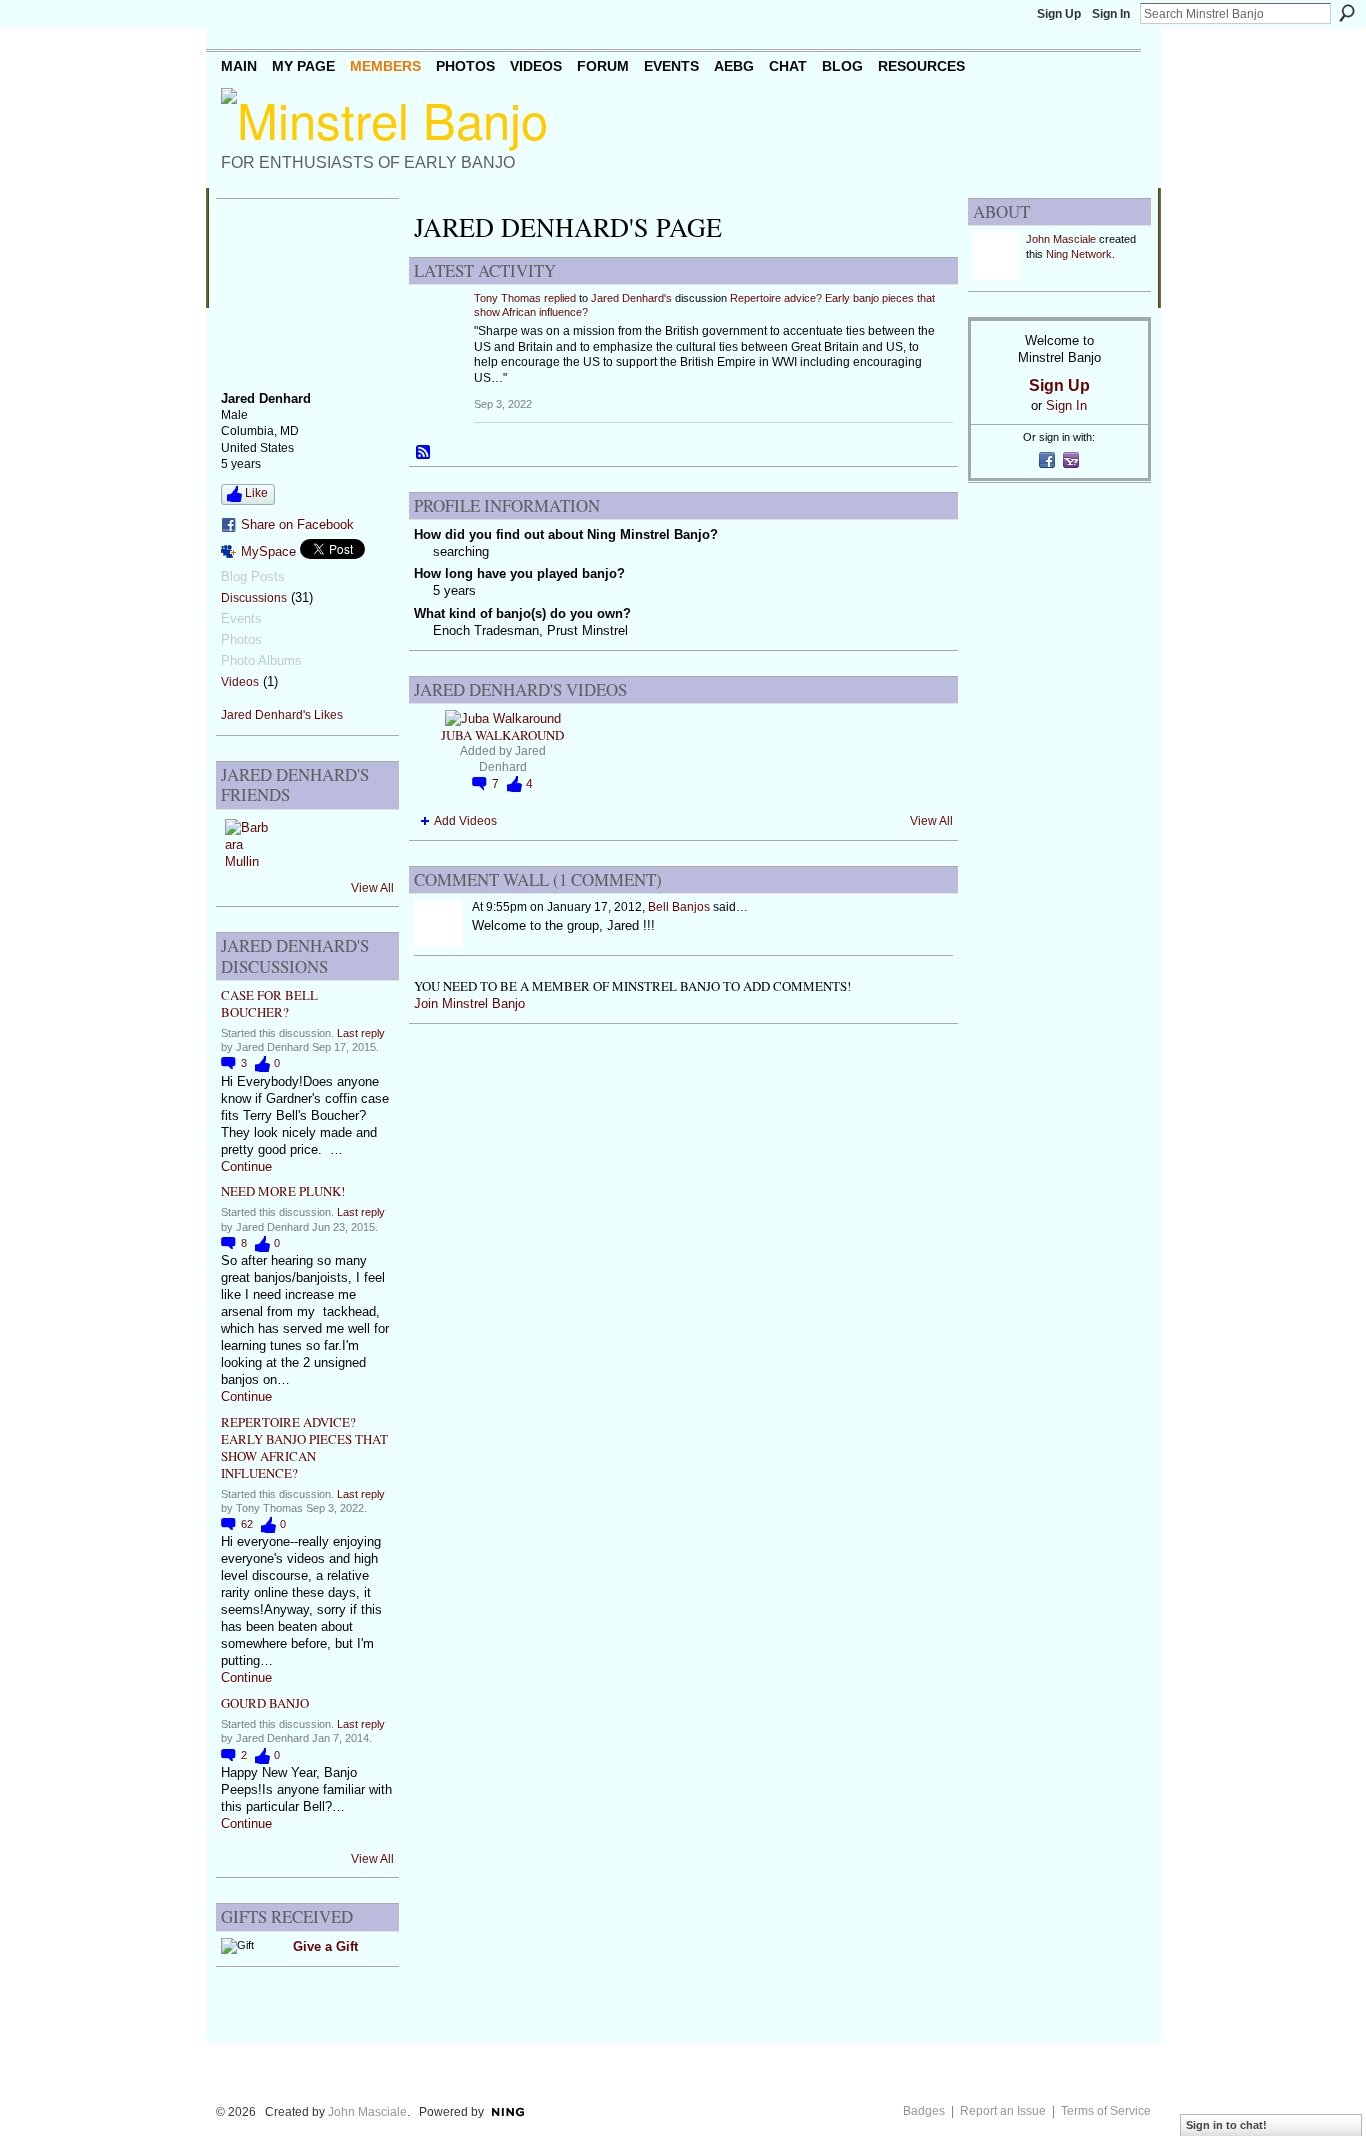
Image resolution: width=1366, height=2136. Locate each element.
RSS (424, 453)
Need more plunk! (283, 1191)
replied (560, 298)
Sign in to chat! (1226, 2125)
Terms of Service (1106, 2111)
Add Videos (465, 821)
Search (1347, 13)
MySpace (268, 551)
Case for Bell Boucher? (269, 1003)
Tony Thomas (507, 298)
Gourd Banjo (265, 1703)
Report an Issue (1003, 2111)
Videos (240, 682)
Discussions (254, 598)
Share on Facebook (297, 524)
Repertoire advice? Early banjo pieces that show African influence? (304, 1447)
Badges (924, 2111)
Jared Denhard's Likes (282, 715)
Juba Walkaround (502, 735)
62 (248, 1524)
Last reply (361, 1033)
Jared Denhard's (631, 298)
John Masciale (1061, 239)
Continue (246, 1166)
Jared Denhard (512, 759)
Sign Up (1059, 14)
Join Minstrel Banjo (469, 1003)
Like (256, 493)
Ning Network (1079, 254)
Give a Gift (325, 1946)
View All (372, 888)
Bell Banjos (679, 907)
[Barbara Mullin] (249, 843)
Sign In (1111, 14)
